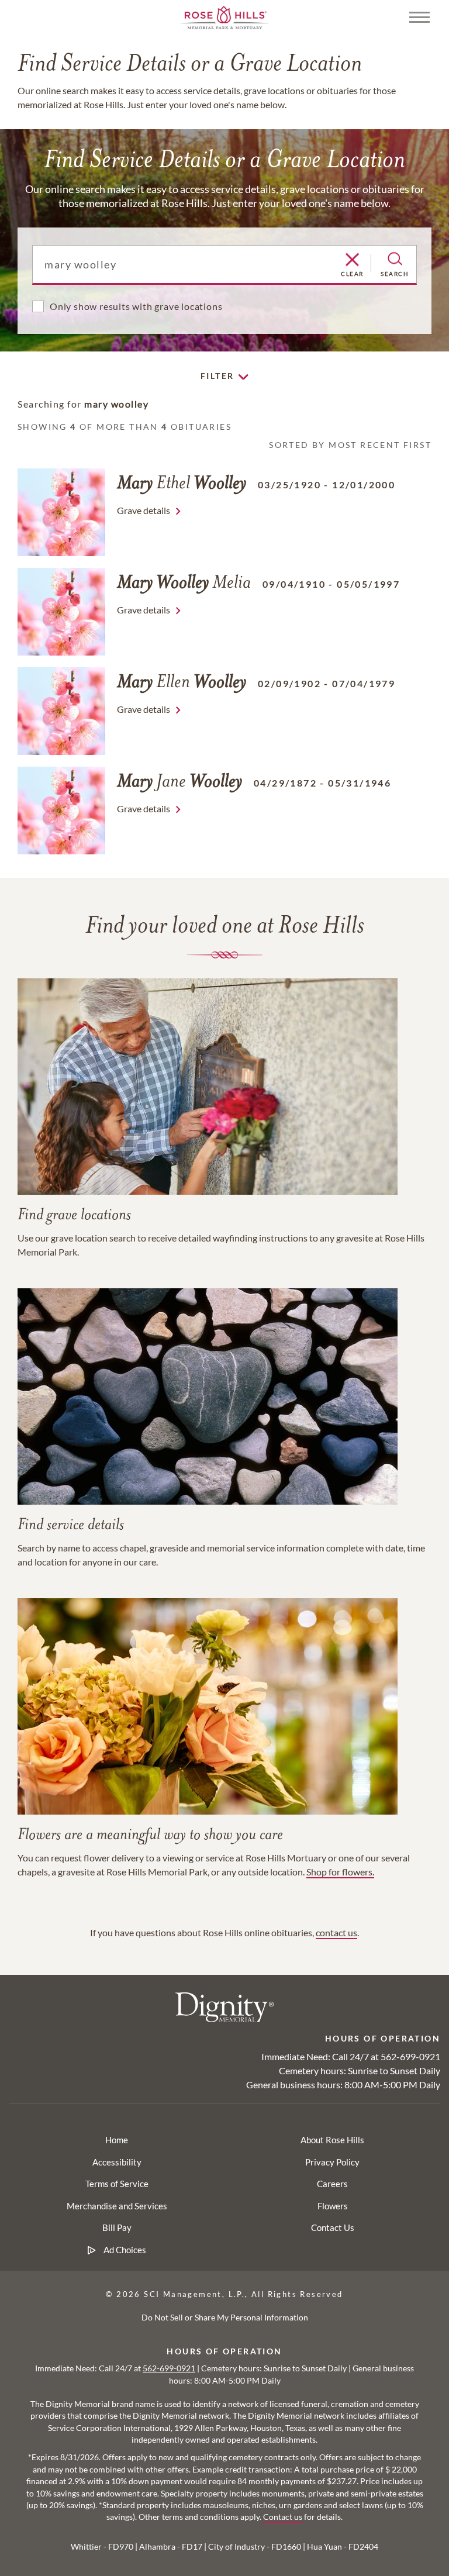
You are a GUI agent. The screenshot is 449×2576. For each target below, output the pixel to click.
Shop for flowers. (340, 1872)
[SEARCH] (395, 259)
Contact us (283, 2517)
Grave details (144, 510)
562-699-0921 (410, 2056)
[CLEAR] (352, 260)
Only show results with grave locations (136, 306)
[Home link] (224, 16)
